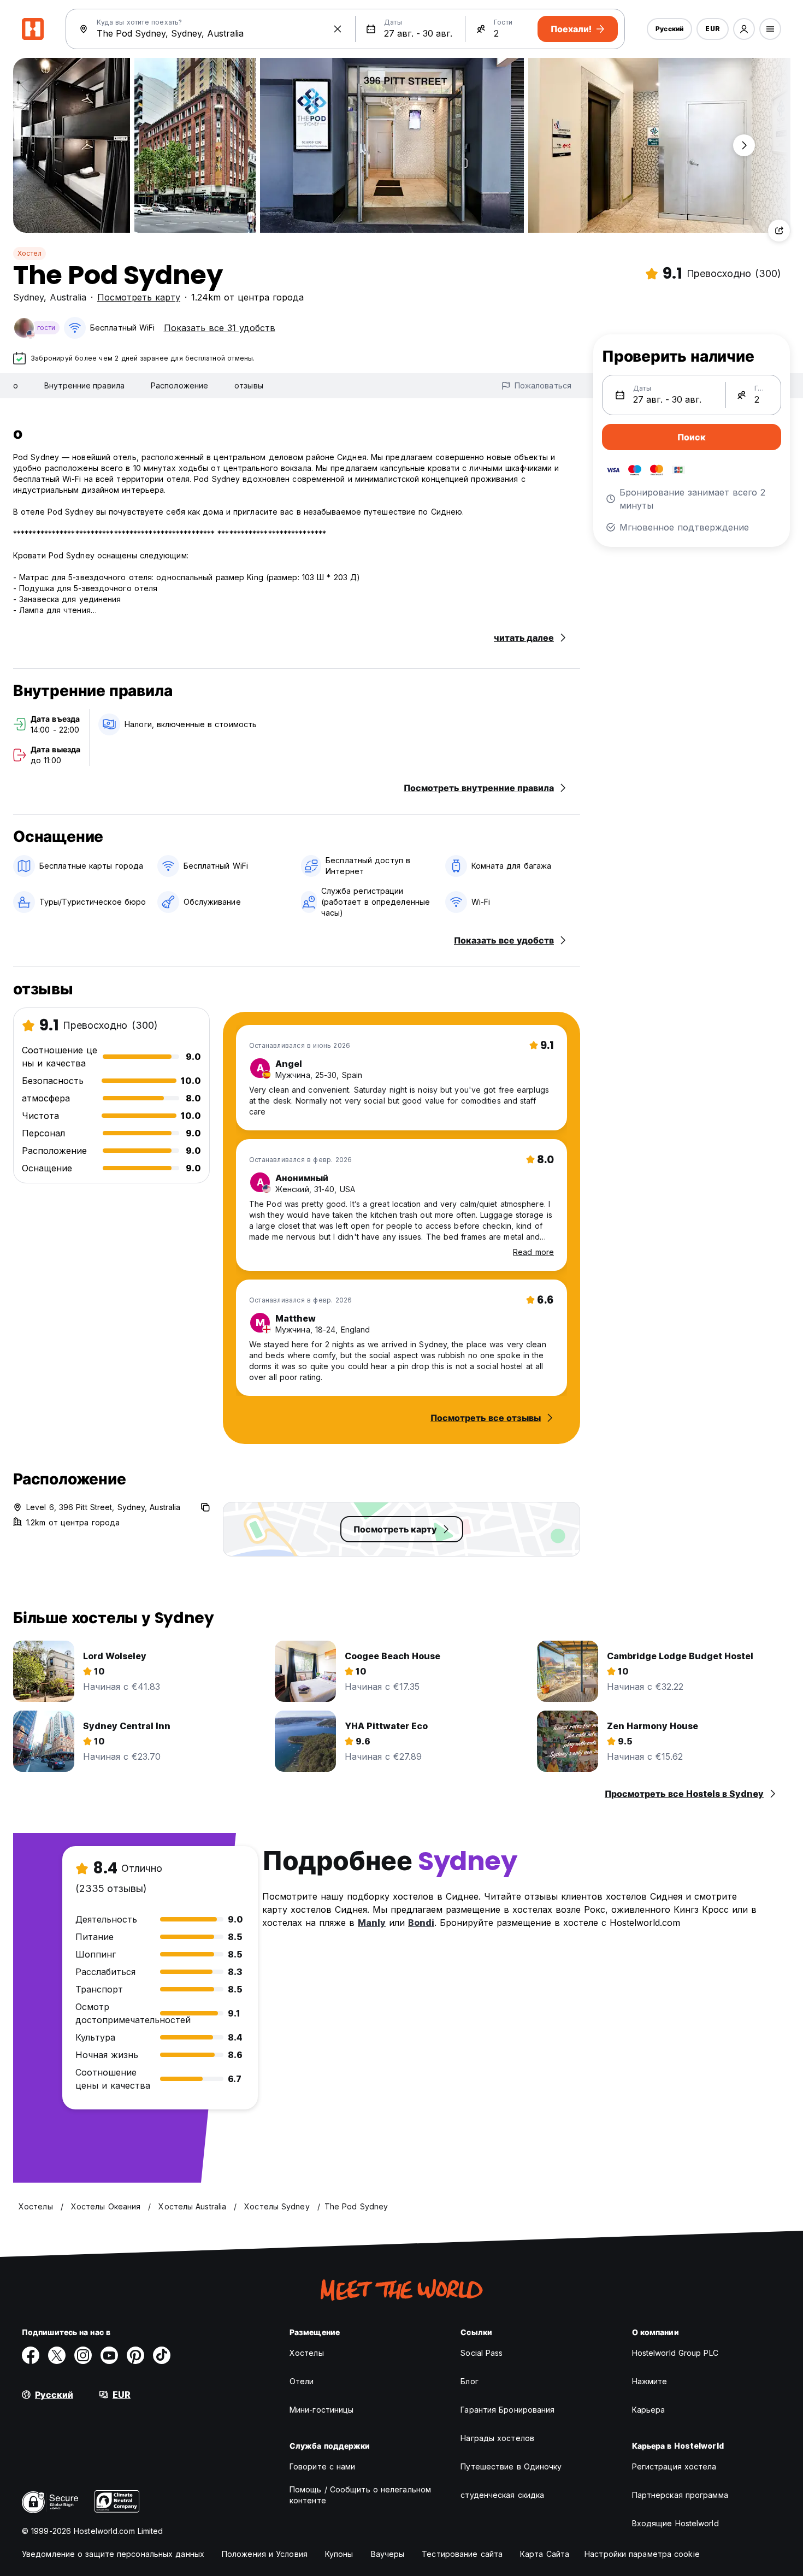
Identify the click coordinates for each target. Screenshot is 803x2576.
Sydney (28, 297)
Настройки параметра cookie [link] (642, 2554)
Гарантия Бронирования (507, 2410)
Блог (469, 2381)
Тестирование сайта (462, 2554)
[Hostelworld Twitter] (57, 2355)
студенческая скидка (502, 2495)
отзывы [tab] (249, 385)
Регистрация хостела (674, 2466)
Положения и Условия (265, 2554)
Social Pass (482, 2353)
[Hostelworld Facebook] (31, 2355)
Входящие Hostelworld (675, 2523)
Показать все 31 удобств (220, 328)
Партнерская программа (680, 2495)
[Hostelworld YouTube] (109, 2355)
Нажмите (650, 2381)
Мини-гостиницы (321, 2410)
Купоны (339, 2554)
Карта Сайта (545, 2554)
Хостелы (307, 2353)
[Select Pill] (744, 29)
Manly (372, 1923)
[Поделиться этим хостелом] (779, 231)
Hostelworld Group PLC (675, 2353)
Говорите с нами (323, 2466)
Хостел (29, 253)
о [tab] (16, 385)
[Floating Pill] (744, 145)
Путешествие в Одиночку (511, 2466)
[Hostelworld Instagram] (83, 2355)
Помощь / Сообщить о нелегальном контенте (360, 2495)
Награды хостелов (497, 2438)
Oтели (302, 2381)
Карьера (649, 2410)
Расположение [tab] (179, 385)
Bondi (421, 1923)
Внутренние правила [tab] (84, 385)
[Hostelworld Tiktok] (162, 2355)
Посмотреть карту (139, 297)
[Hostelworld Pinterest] (135, 2355)
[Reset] (338, 29)
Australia (68, 297)
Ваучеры (388, 2554)
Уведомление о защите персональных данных (113, 2554)
